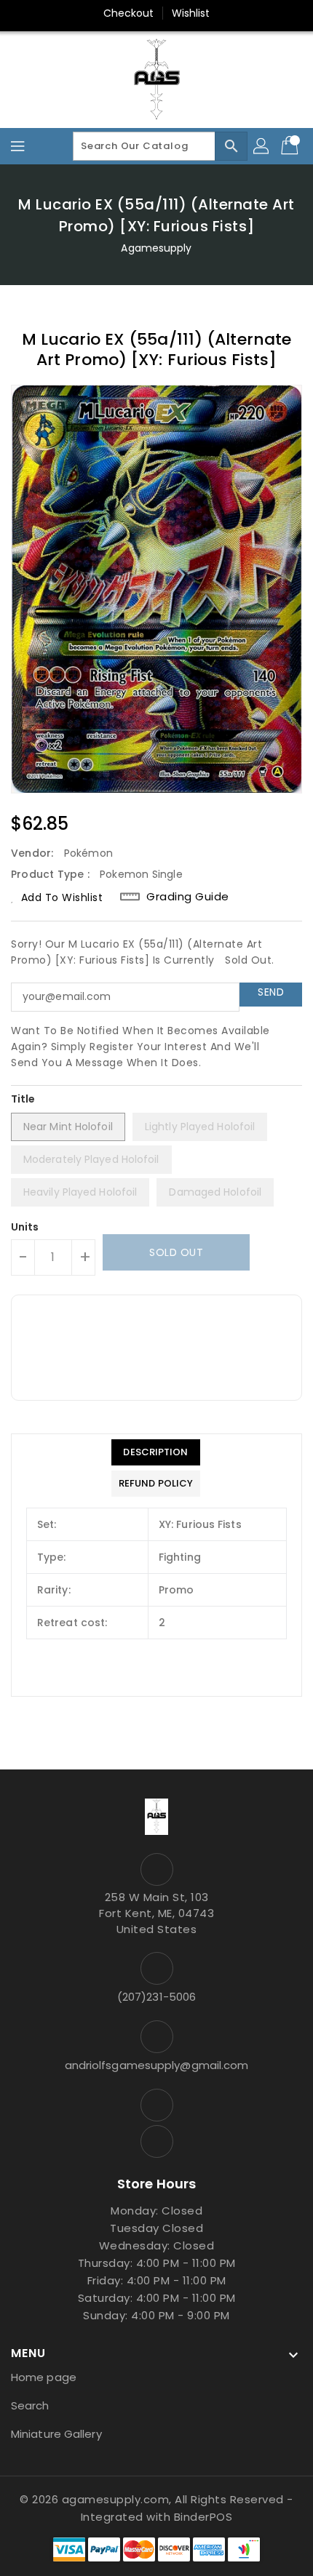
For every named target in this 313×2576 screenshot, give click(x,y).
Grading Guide (188, 897)
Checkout (129, 13)
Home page (44, 2377)
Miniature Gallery (56, 2434)
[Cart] (291, 146)
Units (25, 1227)
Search (30, 2405)
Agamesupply (156, 248)
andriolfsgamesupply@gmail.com (157, 2065)
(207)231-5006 (156, 1997)
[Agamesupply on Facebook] (156, 2105)
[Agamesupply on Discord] (156, 2141)
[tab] (156, 1452)
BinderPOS (203, 2517)
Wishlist (191, 13)
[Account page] (262, 146)
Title (23, 1099)
